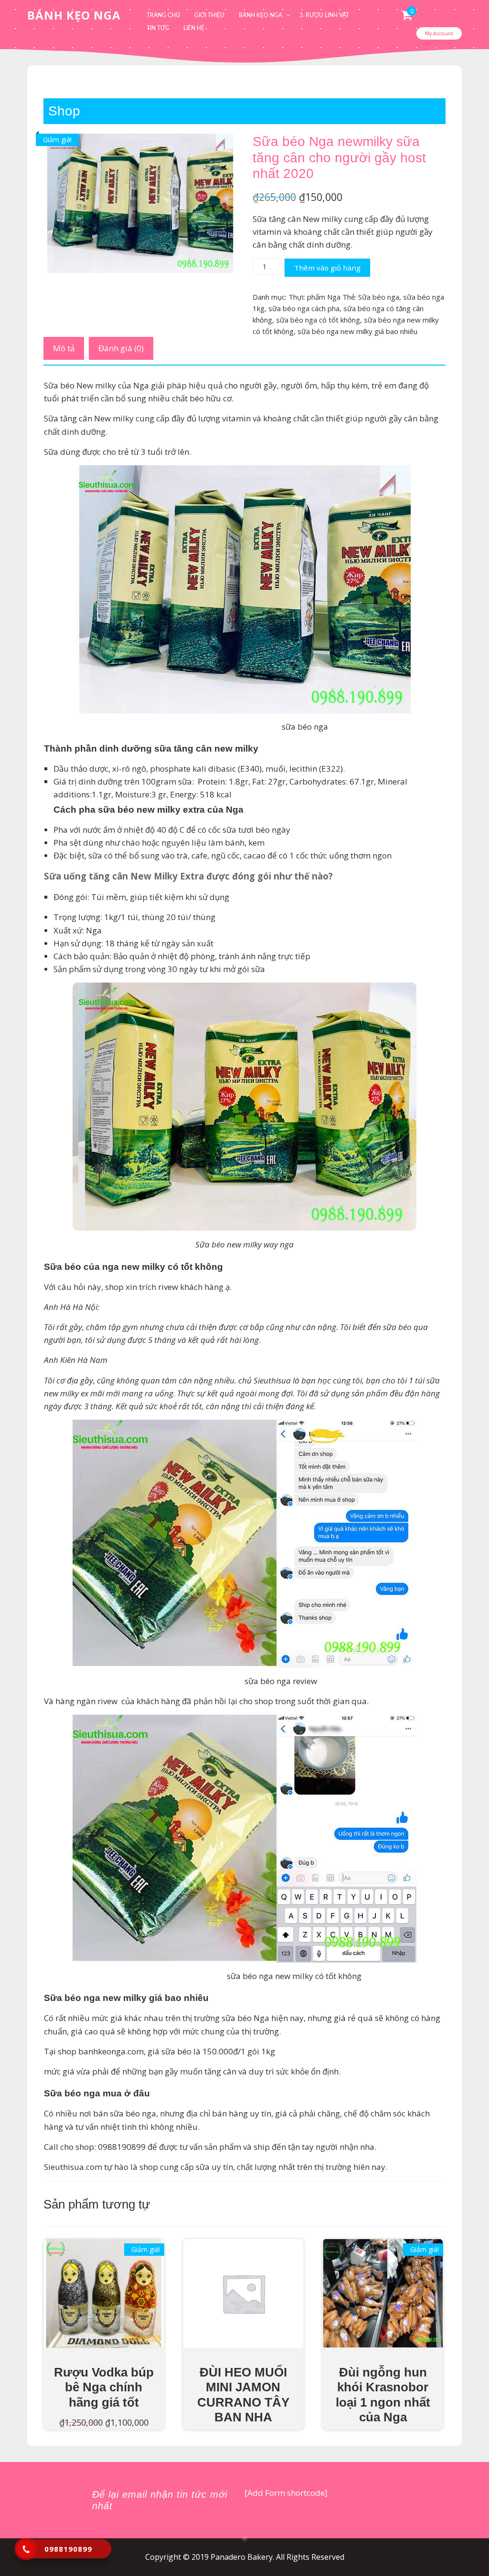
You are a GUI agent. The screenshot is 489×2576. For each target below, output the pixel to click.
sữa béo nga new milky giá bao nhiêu (357, 331)
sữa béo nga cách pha (304, 308)
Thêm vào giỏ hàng (327, 268)
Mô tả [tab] (64, 348)
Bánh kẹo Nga (260, 15)
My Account (439, 33)
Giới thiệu (209, 15)
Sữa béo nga (379, 297)
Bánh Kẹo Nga (74, 15)
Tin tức (158, 28)
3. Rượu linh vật (324, 15)
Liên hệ (194, 28)
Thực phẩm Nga (314, 297)
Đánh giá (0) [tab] (121, 348)
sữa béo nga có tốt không (318, 320)
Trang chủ (163, 15)
